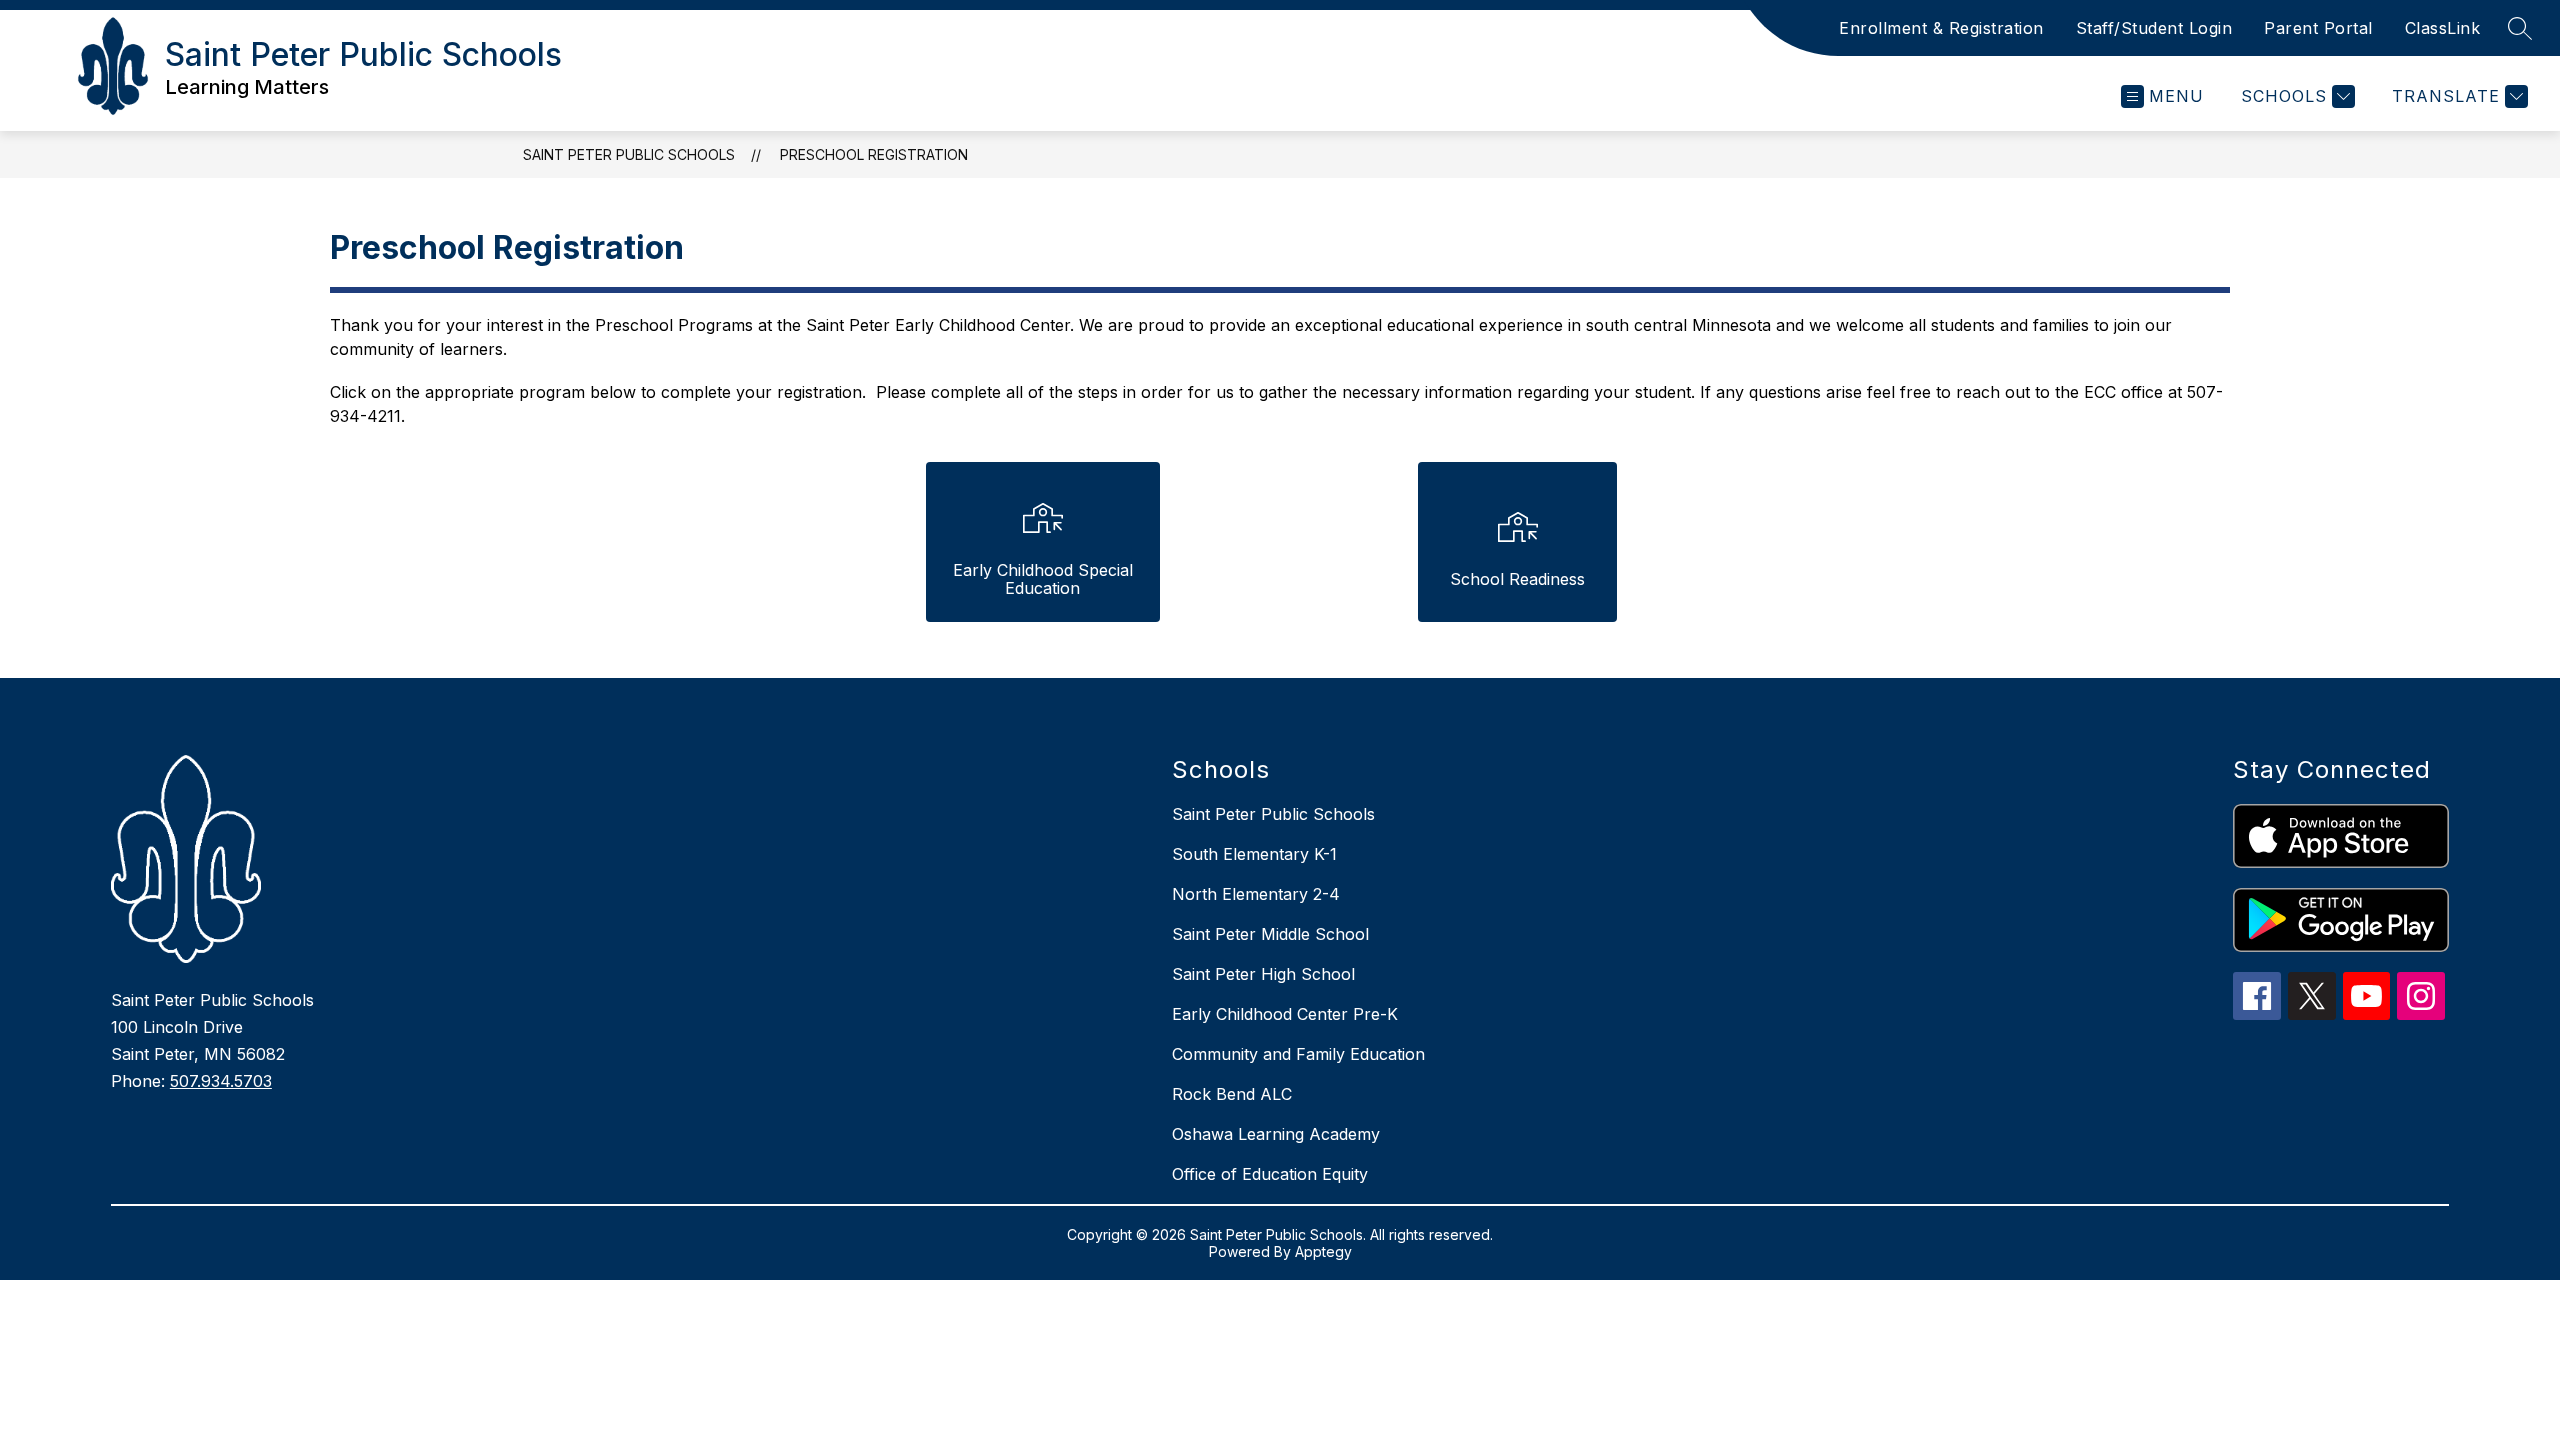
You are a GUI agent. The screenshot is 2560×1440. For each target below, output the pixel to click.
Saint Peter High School (1263, 974)
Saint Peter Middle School (1270, 934)
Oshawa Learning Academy (1276, 1134)
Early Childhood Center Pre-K (1285, 1014)
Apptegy (1323, 1251)
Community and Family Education (1298, 1054)
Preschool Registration (874, 154)
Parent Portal (2318, 28)
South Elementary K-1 (1254, 854)
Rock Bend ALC (1232, 1094)
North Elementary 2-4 (1256, 894)
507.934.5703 (221, 1081)
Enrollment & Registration (1941, 28)
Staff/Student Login (2154, 28)
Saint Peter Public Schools (629, 154)
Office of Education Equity (1270, 1174)
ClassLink (2443, 28)
